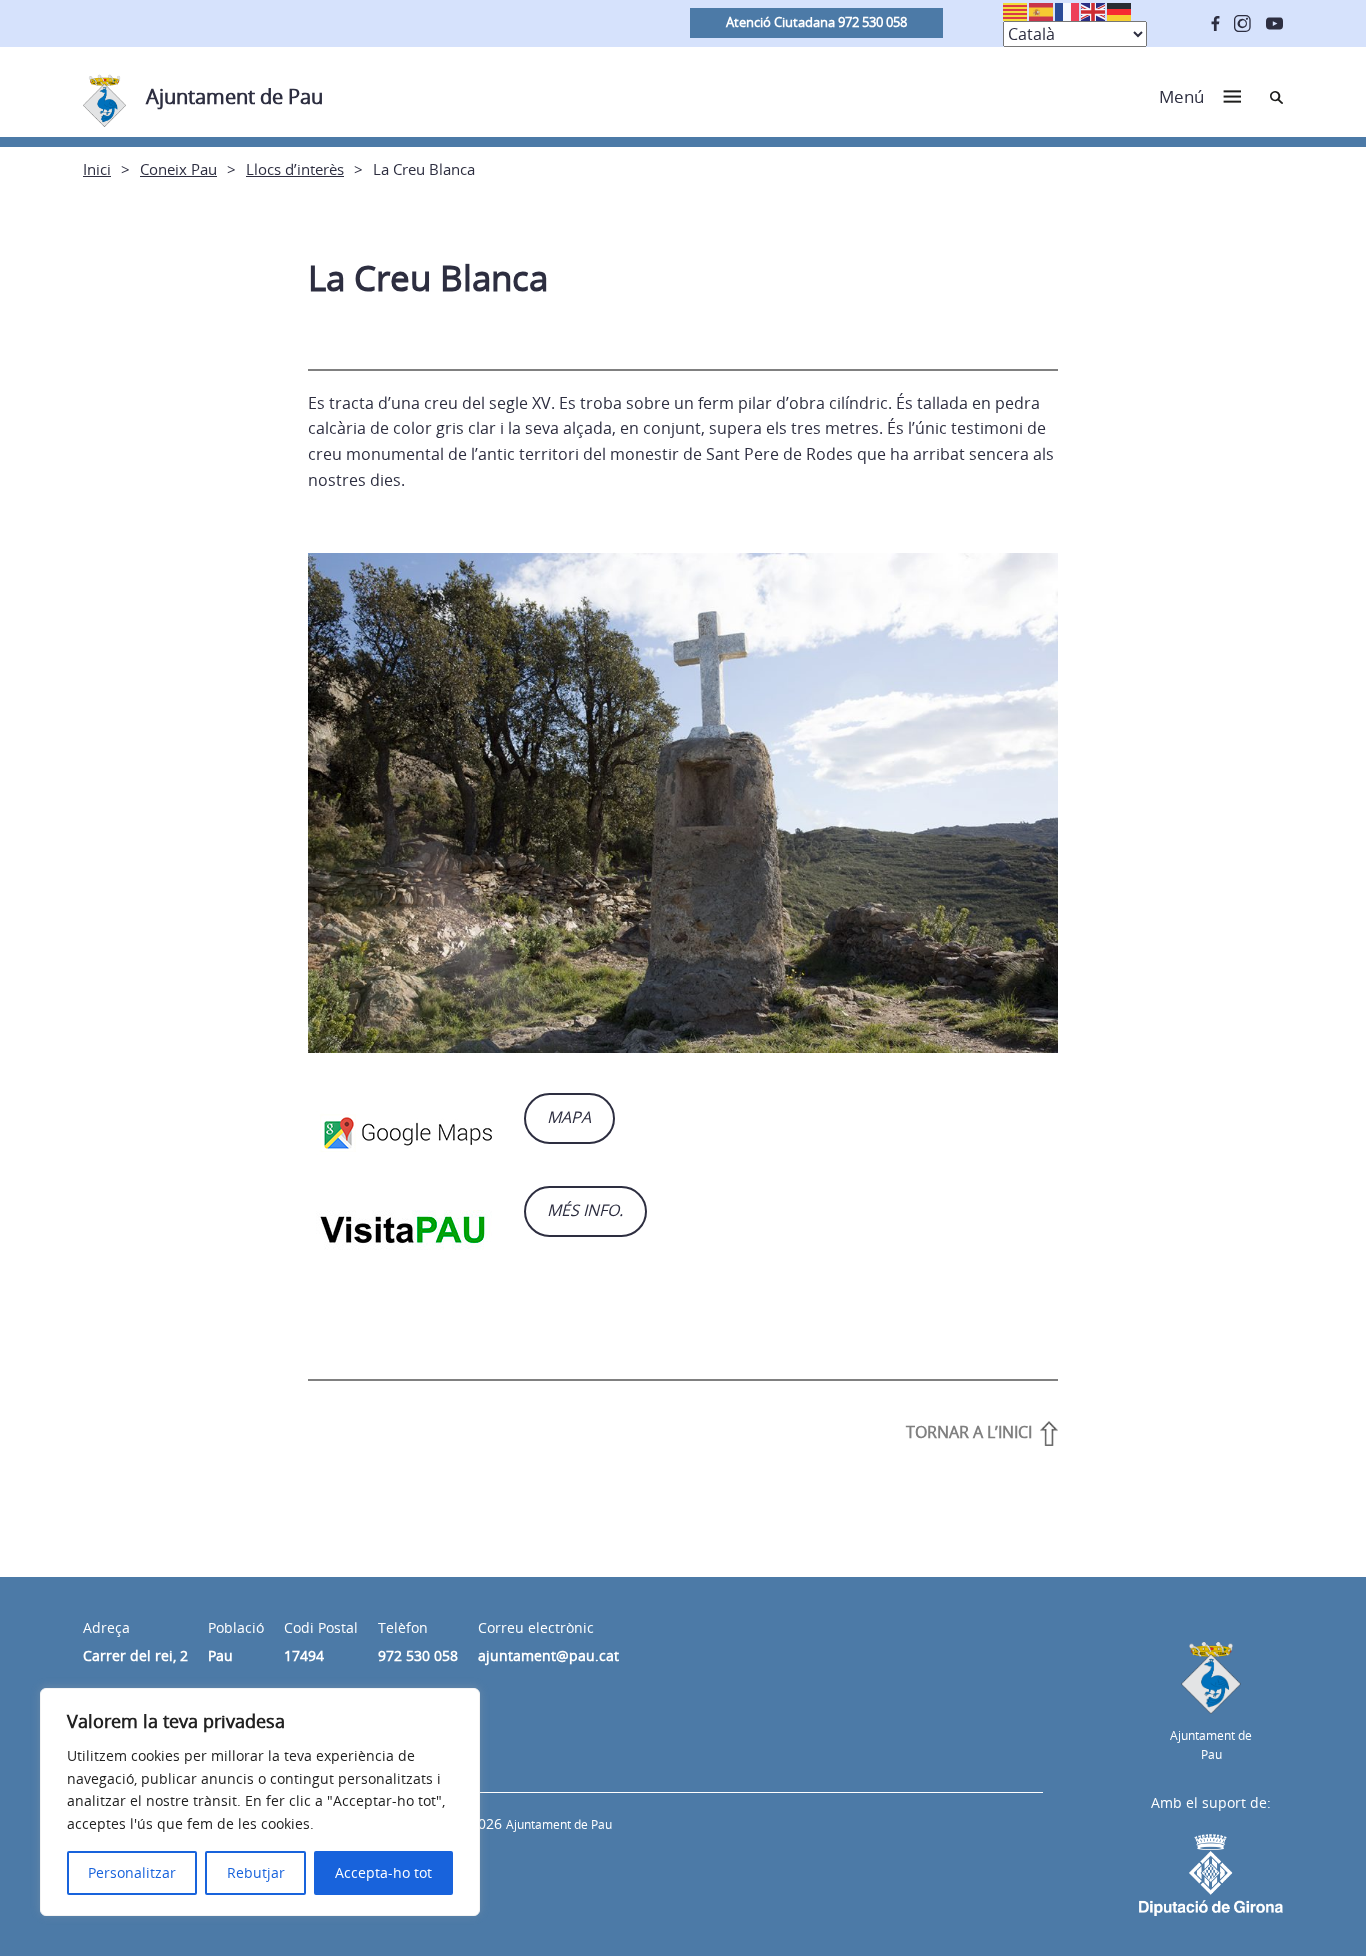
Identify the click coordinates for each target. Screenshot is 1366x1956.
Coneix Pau (178, 169)
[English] (1094, 10)
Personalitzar (132, 1872)
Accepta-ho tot (383, 1872)
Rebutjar (256, 1872)
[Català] (1016, 10)
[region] (260, 1802)
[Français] (1068, 10)
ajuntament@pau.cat (548, 1655)
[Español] (1042, 10)
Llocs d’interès (295, 169)
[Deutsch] (1120, 10)
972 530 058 (418, 1655)
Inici (97, 169)
